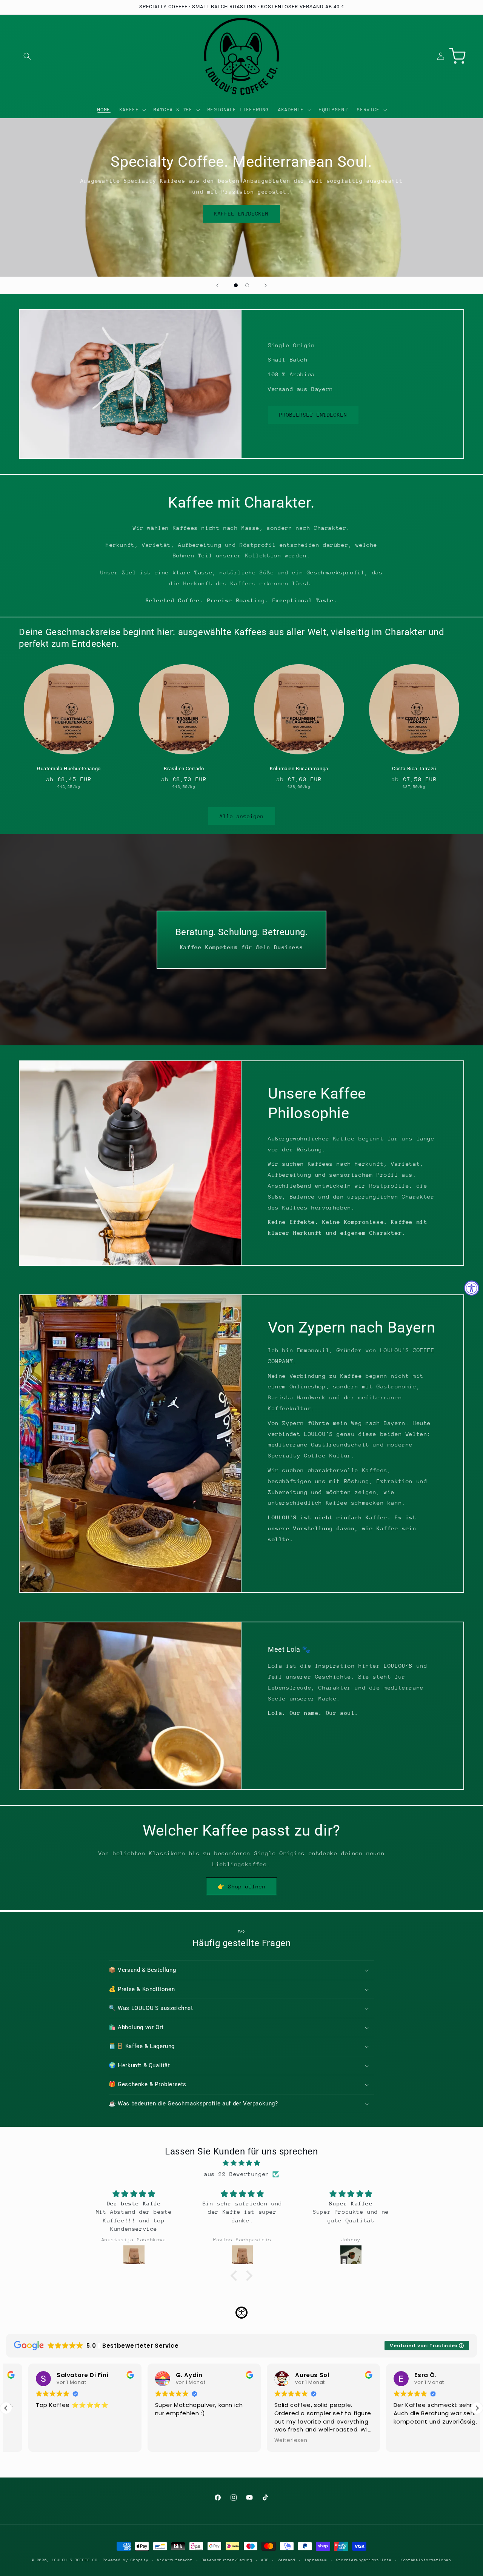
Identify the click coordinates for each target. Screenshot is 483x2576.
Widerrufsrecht (175, 2560)
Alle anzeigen (242, 816)
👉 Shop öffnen (241, 1887)
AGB (265, 2560)
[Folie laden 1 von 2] (236, 285)
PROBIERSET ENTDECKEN (313, 415)
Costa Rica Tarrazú (414, 769)
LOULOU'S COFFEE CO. (76, 2560)
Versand (287, 2560)
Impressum (316, 2560)
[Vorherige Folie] (217, 285)
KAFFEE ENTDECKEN (241, 214)
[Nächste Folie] (266, 285)
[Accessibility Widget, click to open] (472, 1288)
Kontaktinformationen (426, 2560)
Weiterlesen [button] (269, 2441)
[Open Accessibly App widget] (241, 2313)
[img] (241, 2163)
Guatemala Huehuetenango (69, 769)
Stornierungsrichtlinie (364, 2560)
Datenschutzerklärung (227, 2560)
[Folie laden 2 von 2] (247, 285)
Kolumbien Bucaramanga (299, 769)
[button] (27, 56)
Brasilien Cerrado (184, 769)
